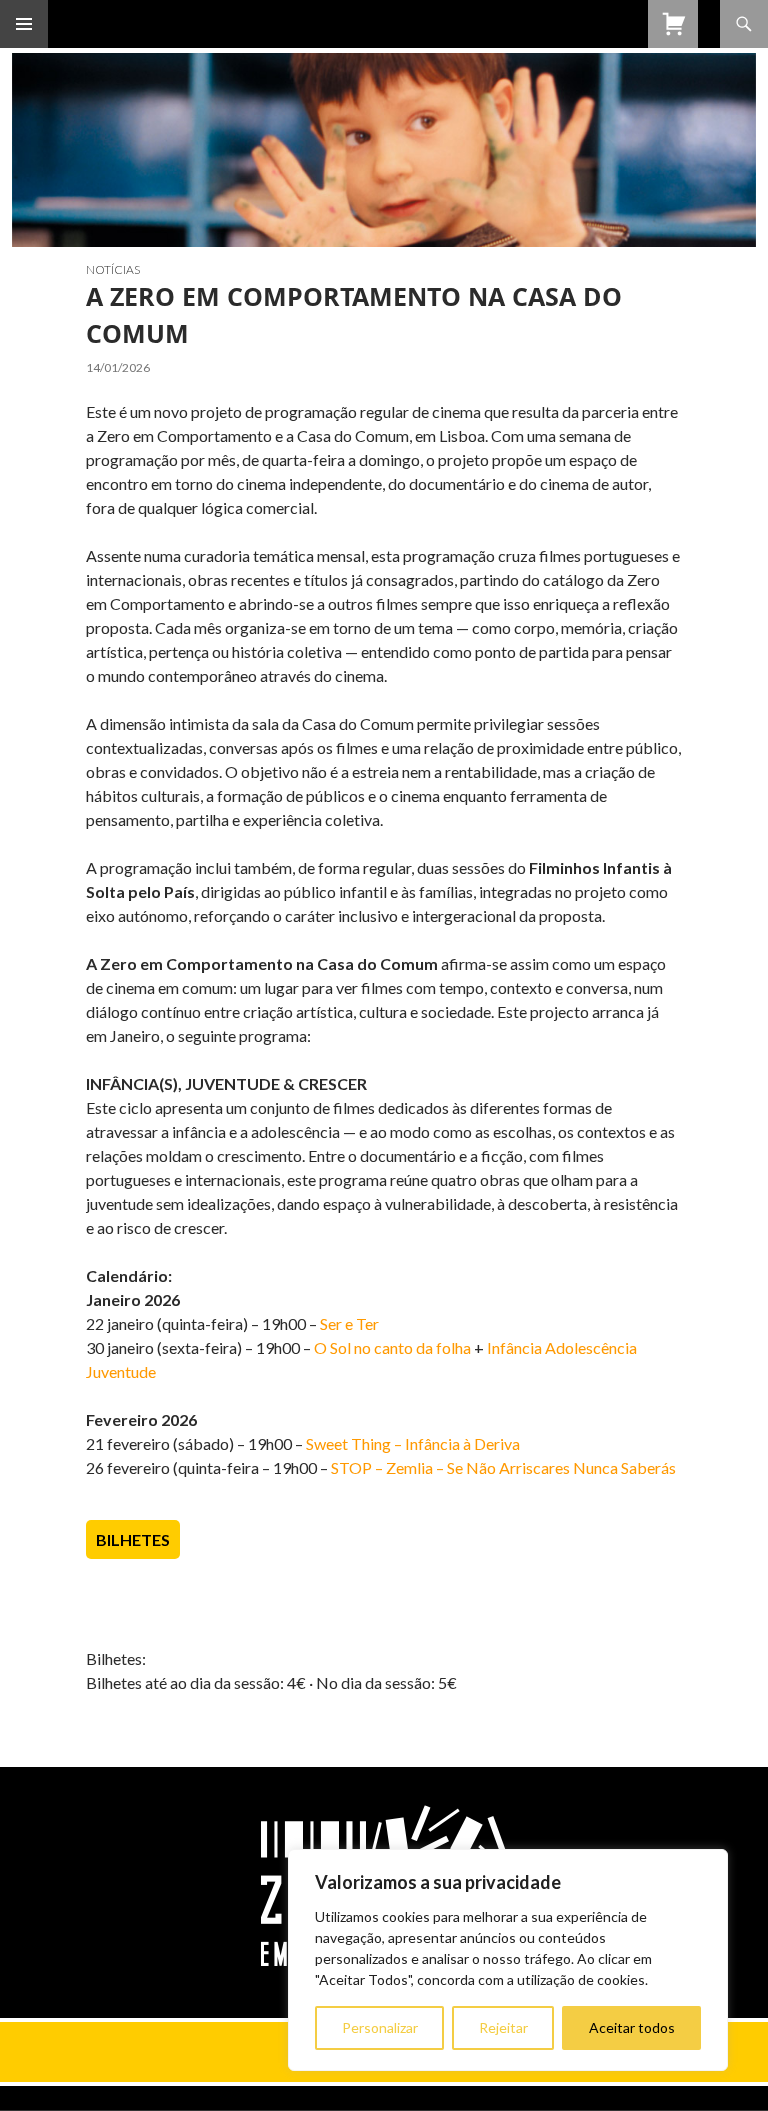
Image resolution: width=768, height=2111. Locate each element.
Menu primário (24, 24)
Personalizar (380, 2027)
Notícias (113, 269)
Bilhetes (133, 1539)
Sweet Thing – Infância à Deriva (413, 1443)
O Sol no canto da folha (392, 1347)
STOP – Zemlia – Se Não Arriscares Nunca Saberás (503, 1467)
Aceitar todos (632, 2027)
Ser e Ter (349, 1323)
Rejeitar (503, 2027)
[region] (508, 1960)
